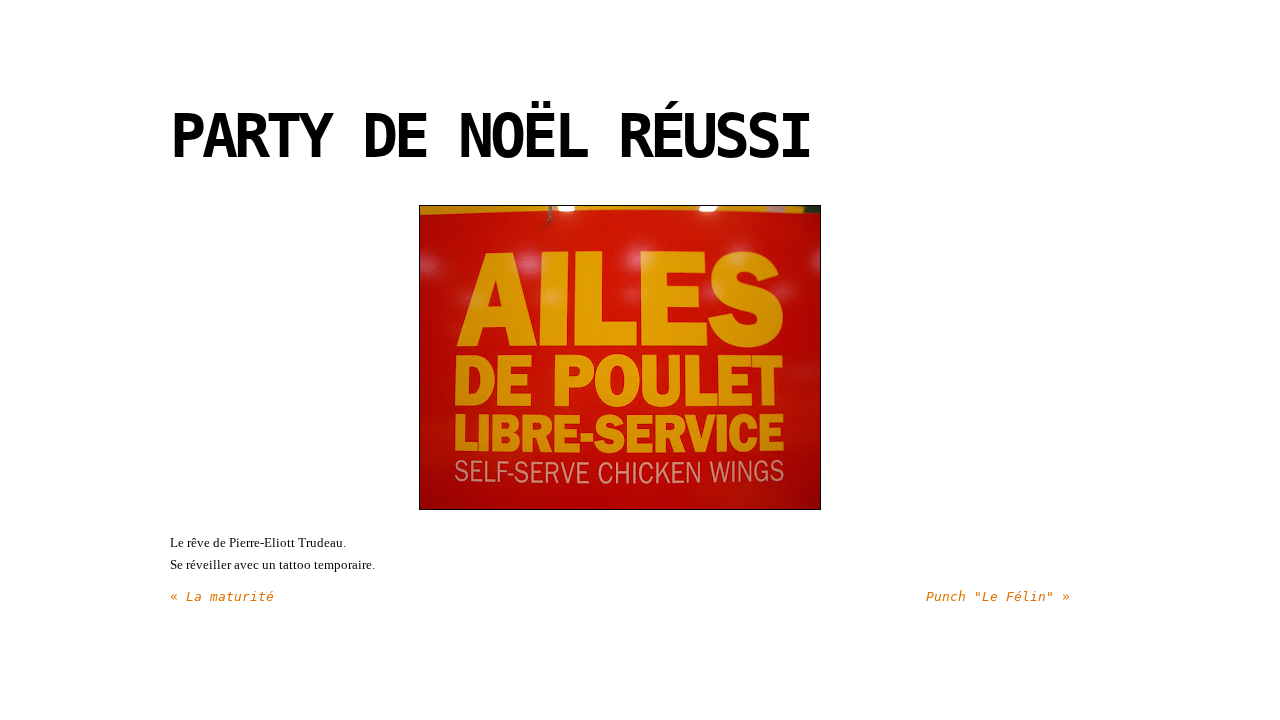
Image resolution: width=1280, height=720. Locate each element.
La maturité (222, 596)
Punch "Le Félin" (998, 596)
